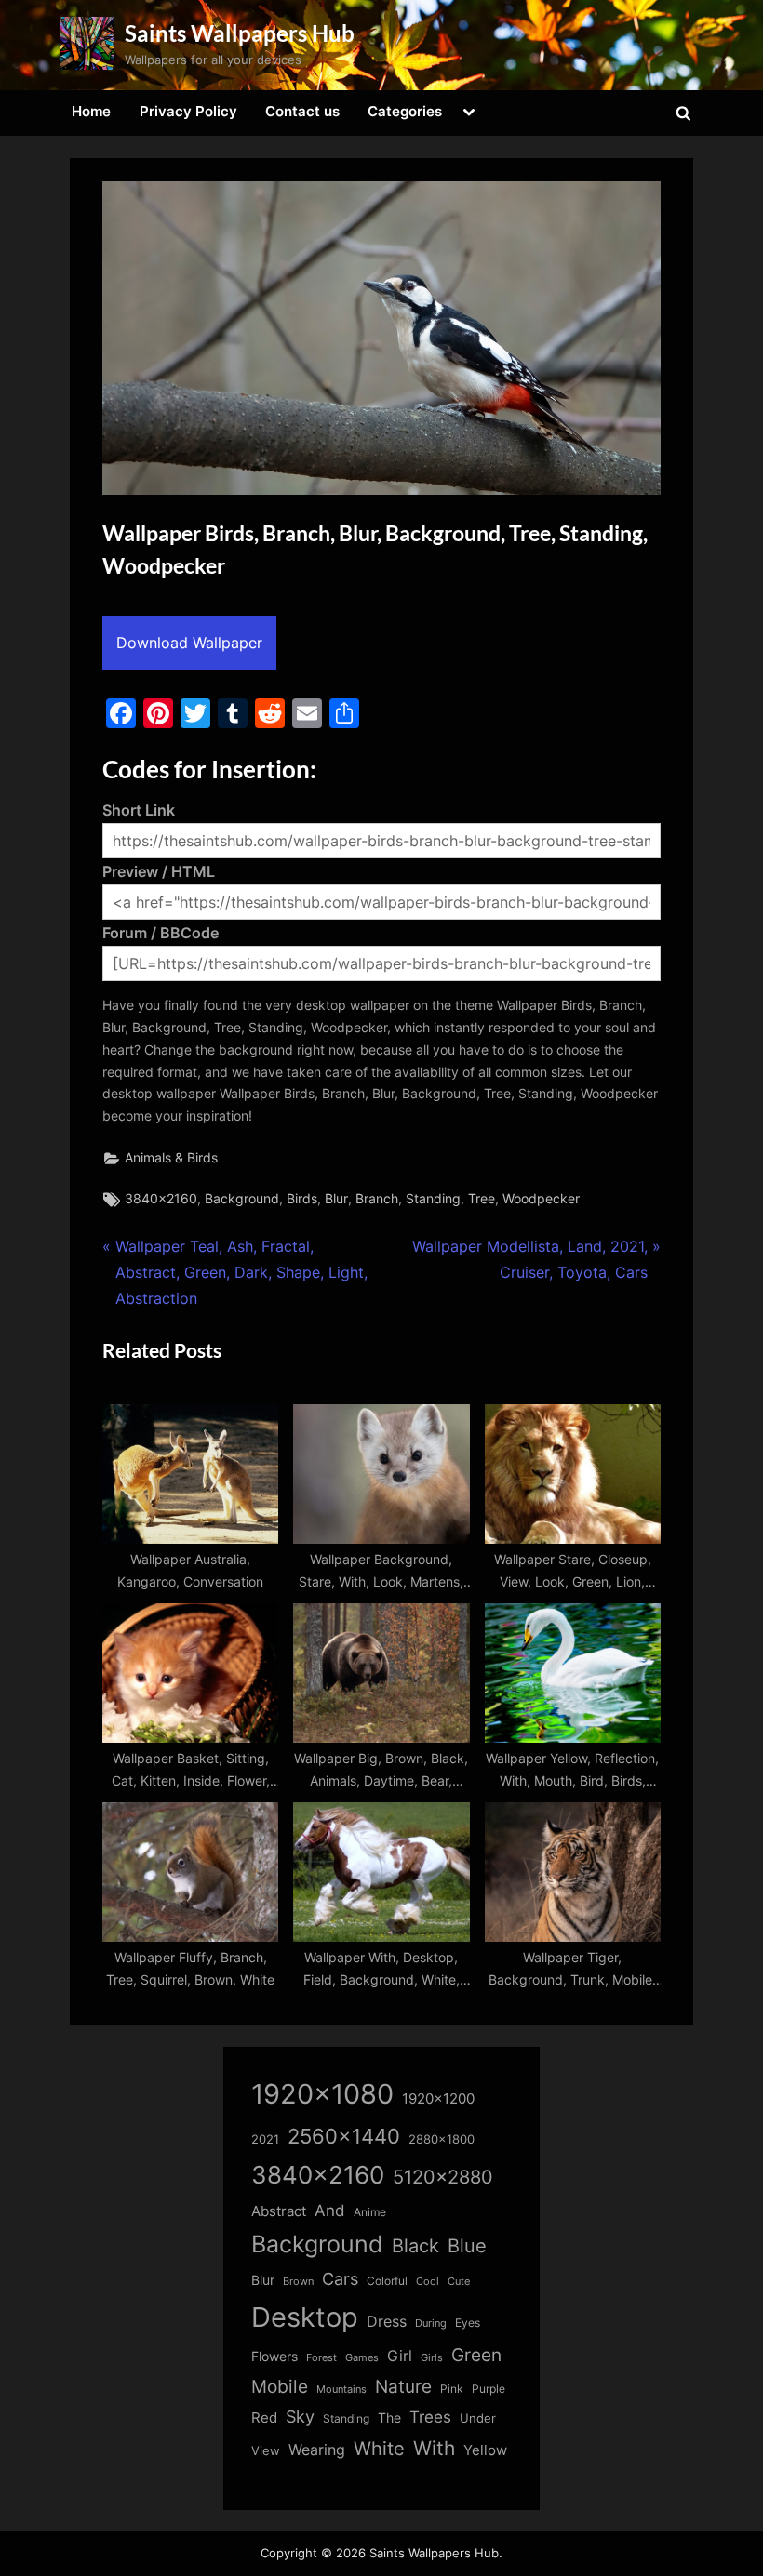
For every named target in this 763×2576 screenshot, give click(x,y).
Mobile (280, 2386)
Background (242, 1199)
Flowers (274, 2357)
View (266, 2451)
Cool (428, 2282)
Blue (467, 2245)
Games (362, 2358)
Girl (400, 2356)
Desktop (305, 2317)
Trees (430, 2417)
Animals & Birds (171, 1158)
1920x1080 (322, 2094)
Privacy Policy (188, 111)
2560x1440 (344, 2136)
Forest (321, 2357)
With (434, 2448)
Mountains (341, 2390)
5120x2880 (443, 2177)
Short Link (139, 810)
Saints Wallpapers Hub (240, 33)
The (389, 2417)
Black (415, 2246)
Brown (298, 2281)
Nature (403, 2387)
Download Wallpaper (189, 643)
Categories (405, 111)
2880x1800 (442, 2139)
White (379, 2448)
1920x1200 (438, 2099)
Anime (370, 2212)
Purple (489, 2389)
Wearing (317, 2450)
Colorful (387, 2281)
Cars (340, 2279)
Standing (433, 1199)
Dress (387, 2322)
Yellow (485, 2450)
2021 (265, 2139)
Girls (432, 2357)
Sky (300, 2417)
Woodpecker (541, 1199)
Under (478, 2418)
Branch (377, 1199)
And (330, 2210)
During (431, 2323)
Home (91, 111)
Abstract (279, 2211)
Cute (459, 2282)
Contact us (302, 111)
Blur (336, 1199)
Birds (302, 1199)
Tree (482, 1199)
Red (264, 2417)
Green (476, 2355)
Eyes (468, 2323)
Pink (452, 2389)
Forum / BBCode (161, 933)
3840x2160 (161, 1199)
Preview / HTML (159, 871)
